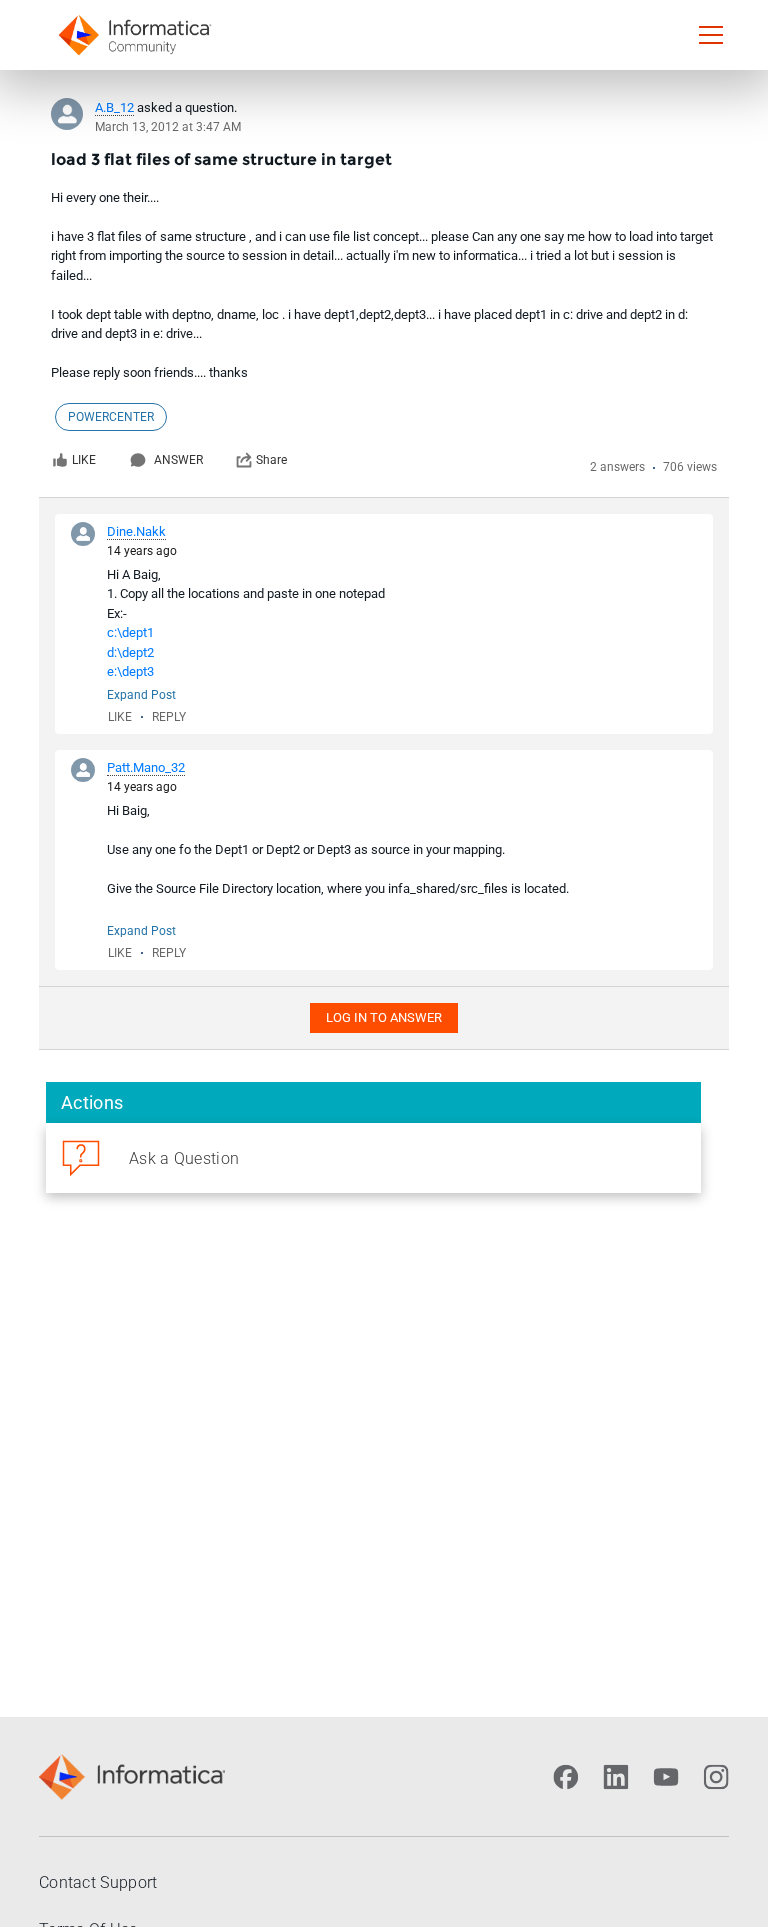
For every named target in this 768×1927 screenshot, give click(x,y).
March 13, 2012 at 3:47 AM (168, 127)
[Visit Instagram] (716, 1777)
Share (271, 460)
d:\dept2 (130, 652)
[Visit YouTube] (666, 1777)
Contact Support (98, 1882)
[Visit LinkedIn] (616, 1777)
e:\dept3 (130, 671)
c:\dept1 (130, 632)
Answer (178, 460)
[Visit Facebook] (566, 1777)
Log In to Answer (384, 1017)
